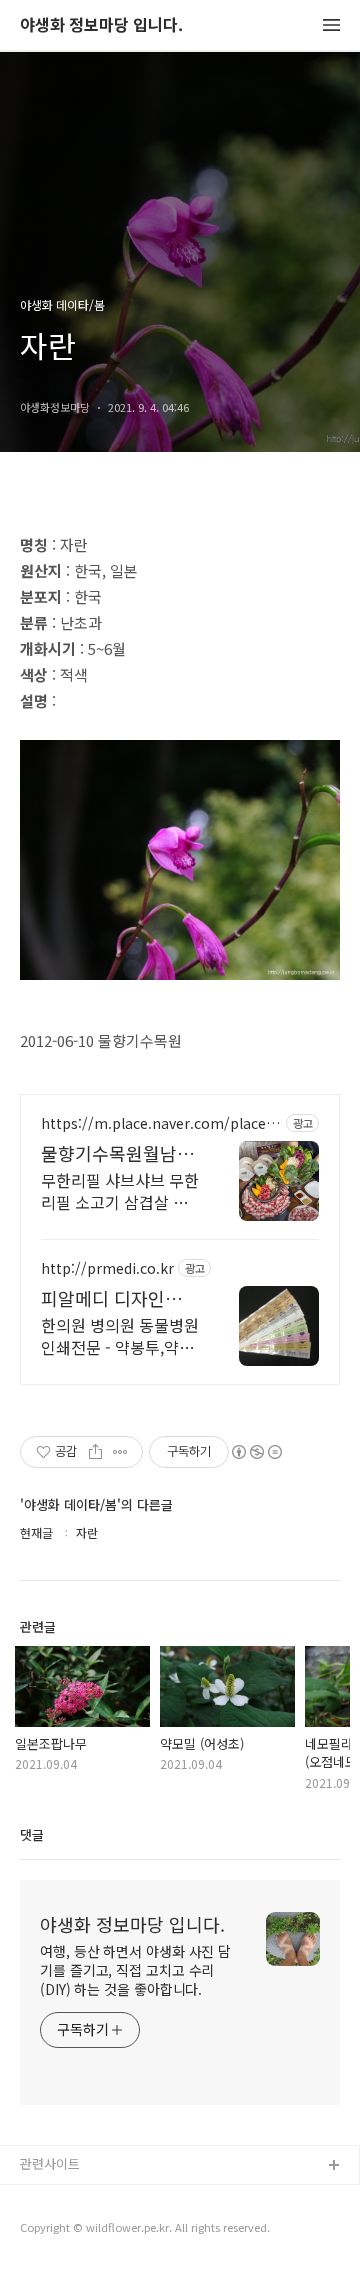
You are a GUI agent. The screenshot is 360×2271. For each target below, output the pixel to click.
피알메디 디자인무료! (111, 1298)
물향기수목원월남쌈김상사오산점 (117, 1153)
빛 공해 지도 (55, 2198)
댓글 (32, 1834)
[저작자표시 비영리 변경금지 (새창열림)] (256, 1452)
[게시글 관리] (120, 1452)
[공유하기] (95, 1452)
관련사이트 (50, 2163)
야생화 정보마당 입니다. (101, 25)
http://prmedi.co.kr (107, 1268)
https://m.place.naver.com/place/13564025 (160, 1123)
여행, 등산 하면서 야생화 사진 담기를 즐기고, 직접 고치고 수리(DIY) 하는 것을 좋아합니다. (135, 1970)
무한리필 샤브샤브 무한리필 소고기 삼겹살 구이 (120, 1190)
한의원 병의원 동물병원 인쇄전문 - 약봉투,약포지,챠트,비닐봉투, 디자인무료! (120, 1335)
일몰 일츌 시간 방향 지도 (89, 2230)
